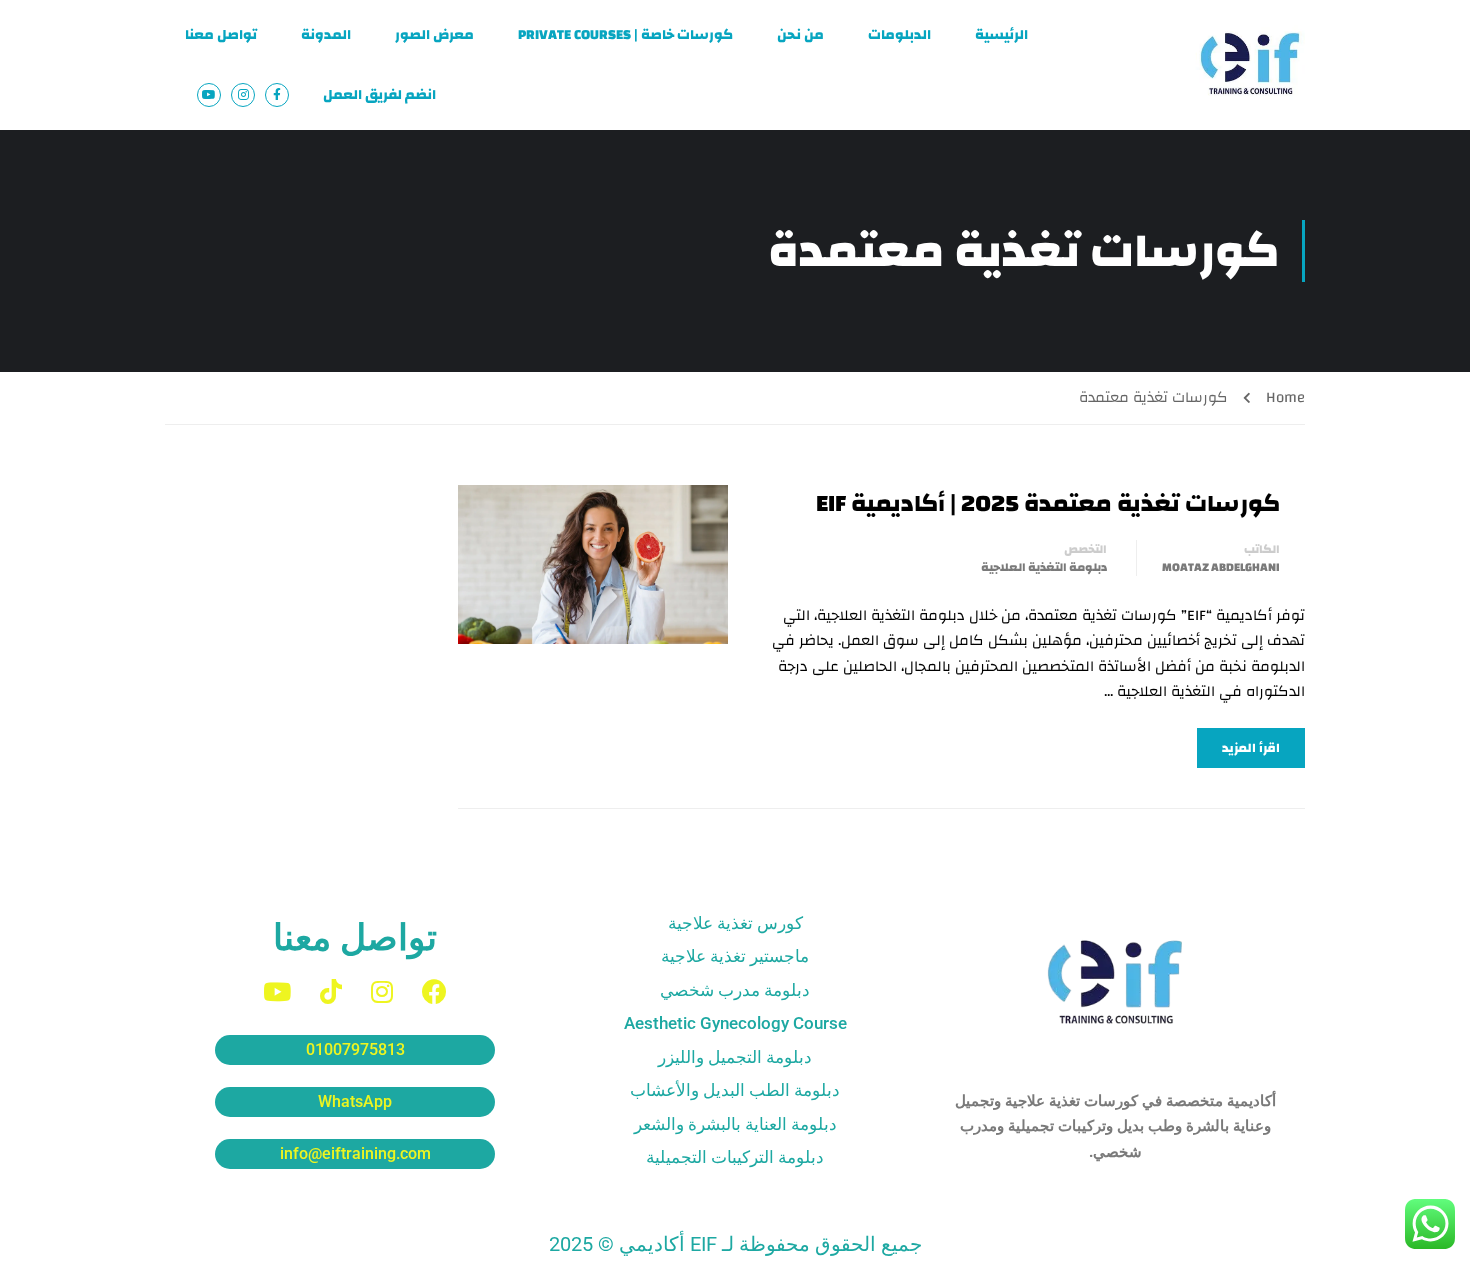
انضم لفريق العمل (379, 95)
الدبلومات (899, 35)
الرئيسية (1001, 35)
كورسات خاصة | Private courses (625, 35)
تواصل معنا (221, 35)
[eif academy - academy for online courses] (1250, 65)
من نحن (800, 35)
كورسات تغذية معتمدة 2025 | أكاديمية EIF (1048, 504)
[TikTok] (331, 991)
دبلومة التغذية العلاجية (1044, 567)
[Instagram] (382, 991)
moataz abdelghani (1221, 567)
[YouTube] (277, 991)
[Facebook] (434, 991)
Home (1285, 397)
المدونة (326, 35)
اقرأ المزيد (1251, 748)
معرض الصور (434, 35)
